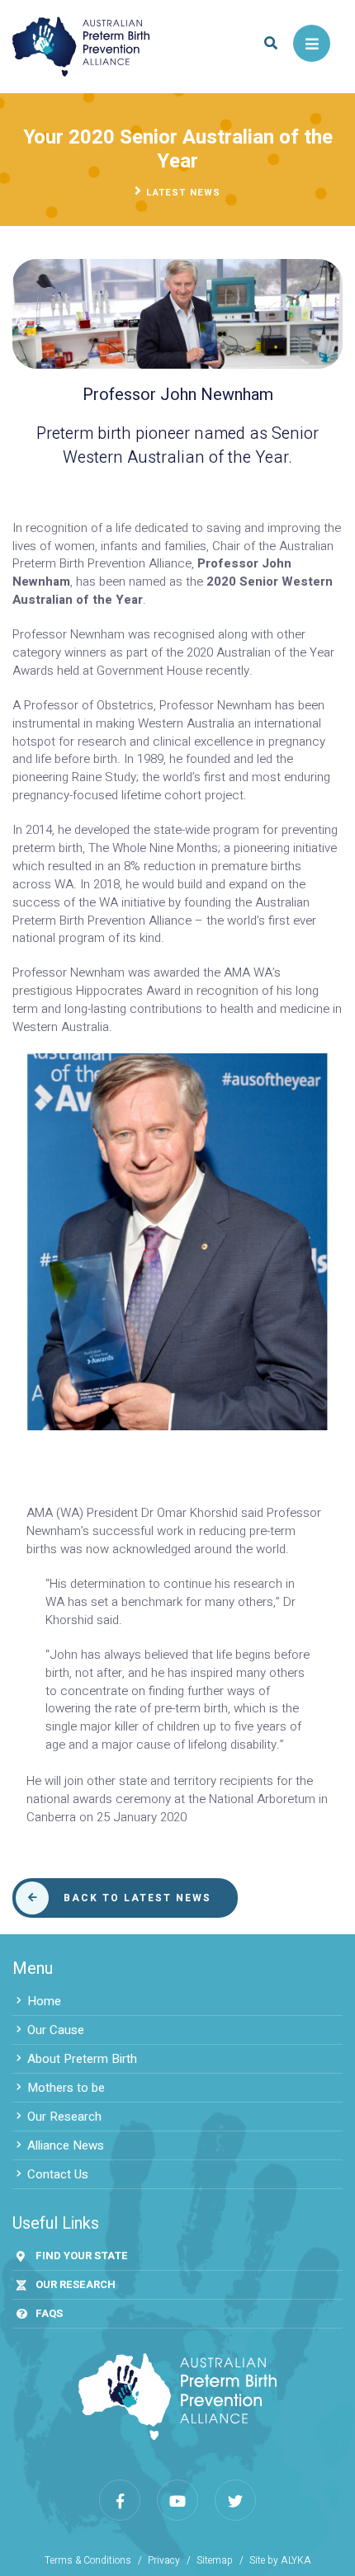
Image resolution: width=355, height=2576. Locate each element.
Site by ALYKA (280, 2561)
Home (44, 2001)
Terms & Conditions (88, 2561)
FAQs (49, 2313)
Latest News (183, 193)
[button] (270, 43)
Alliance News (66, 2145)
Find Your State (82, 2256)
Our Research (64, 2117)
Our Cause (56, 2030)
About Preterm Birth (82, 2059)
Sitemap (215, 2561)
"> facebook (120, 2500)
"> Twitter (235, 2500)
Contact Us (58, 2174)
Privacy (164, 2561)
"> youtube (177, 2500)
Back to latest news (137, 1898)
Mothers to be (66, 2088)
